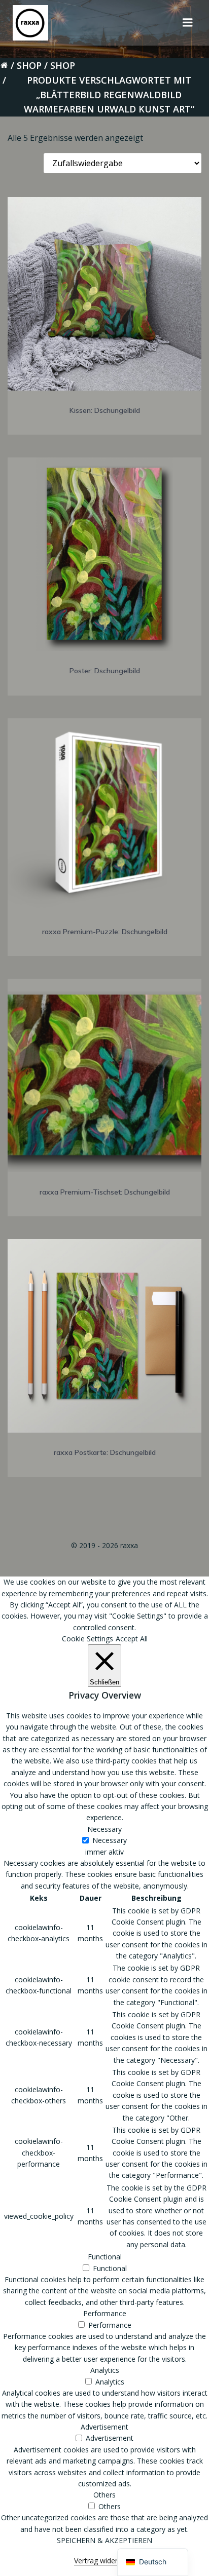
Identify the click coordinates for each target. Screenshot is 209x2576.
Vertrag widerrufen (104, 2561)
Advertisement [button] (104, 2427)
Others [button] (104, 2495)
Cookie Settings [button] (88, 1639)
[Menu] (188, 23)
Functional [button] (105, 2257)
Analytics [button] (105, 2370)
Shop (29, 65)
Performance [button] (105, 2313)
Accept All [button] (132, 1639)
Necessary (110, 1840)
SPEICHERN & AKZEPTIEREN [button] (104, 2540)
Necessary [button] (104, 1829)
